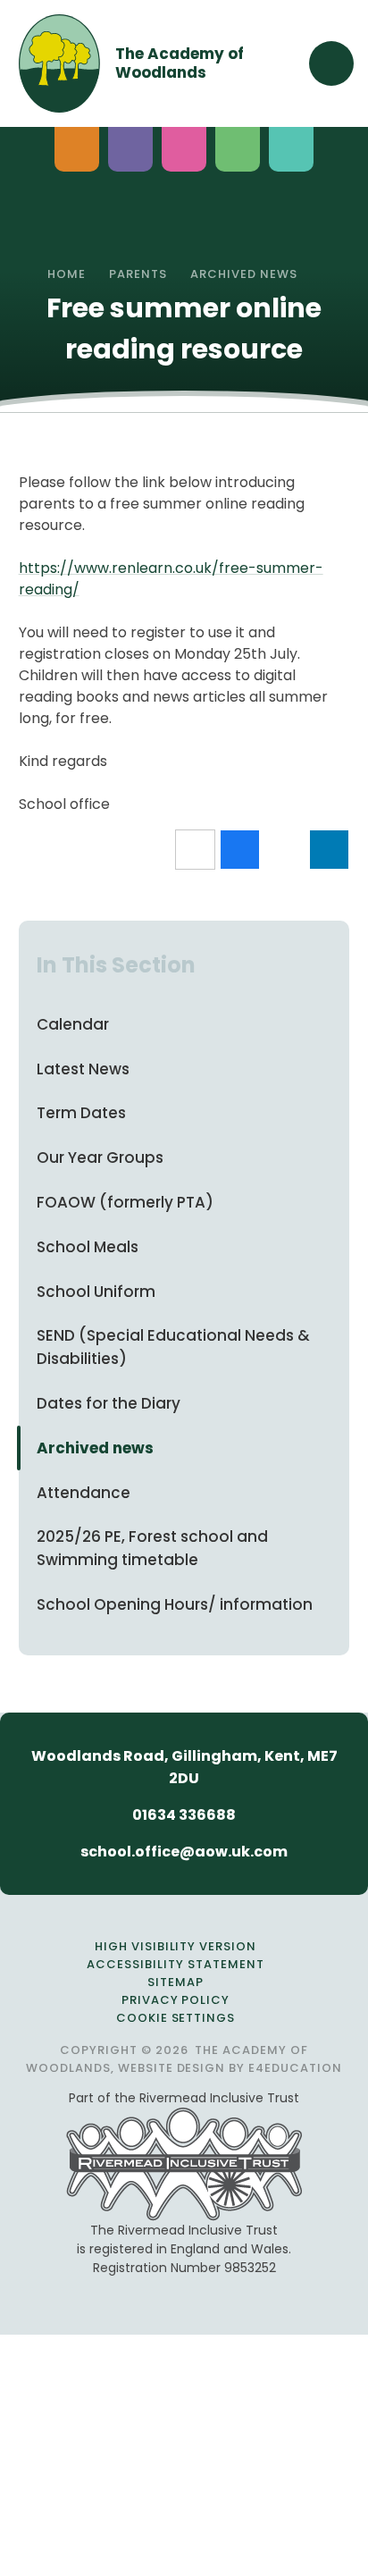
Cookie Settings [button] (176, 2018)
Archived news (244, 274)
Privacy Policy (176, 2000)
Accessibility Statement (175, 1964)
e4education (295, 2068)
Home (67, 274)
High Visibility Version (176, 1946)
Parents (138, 274)
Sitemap (176, 1982)
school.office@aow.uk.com (184, 1852)
